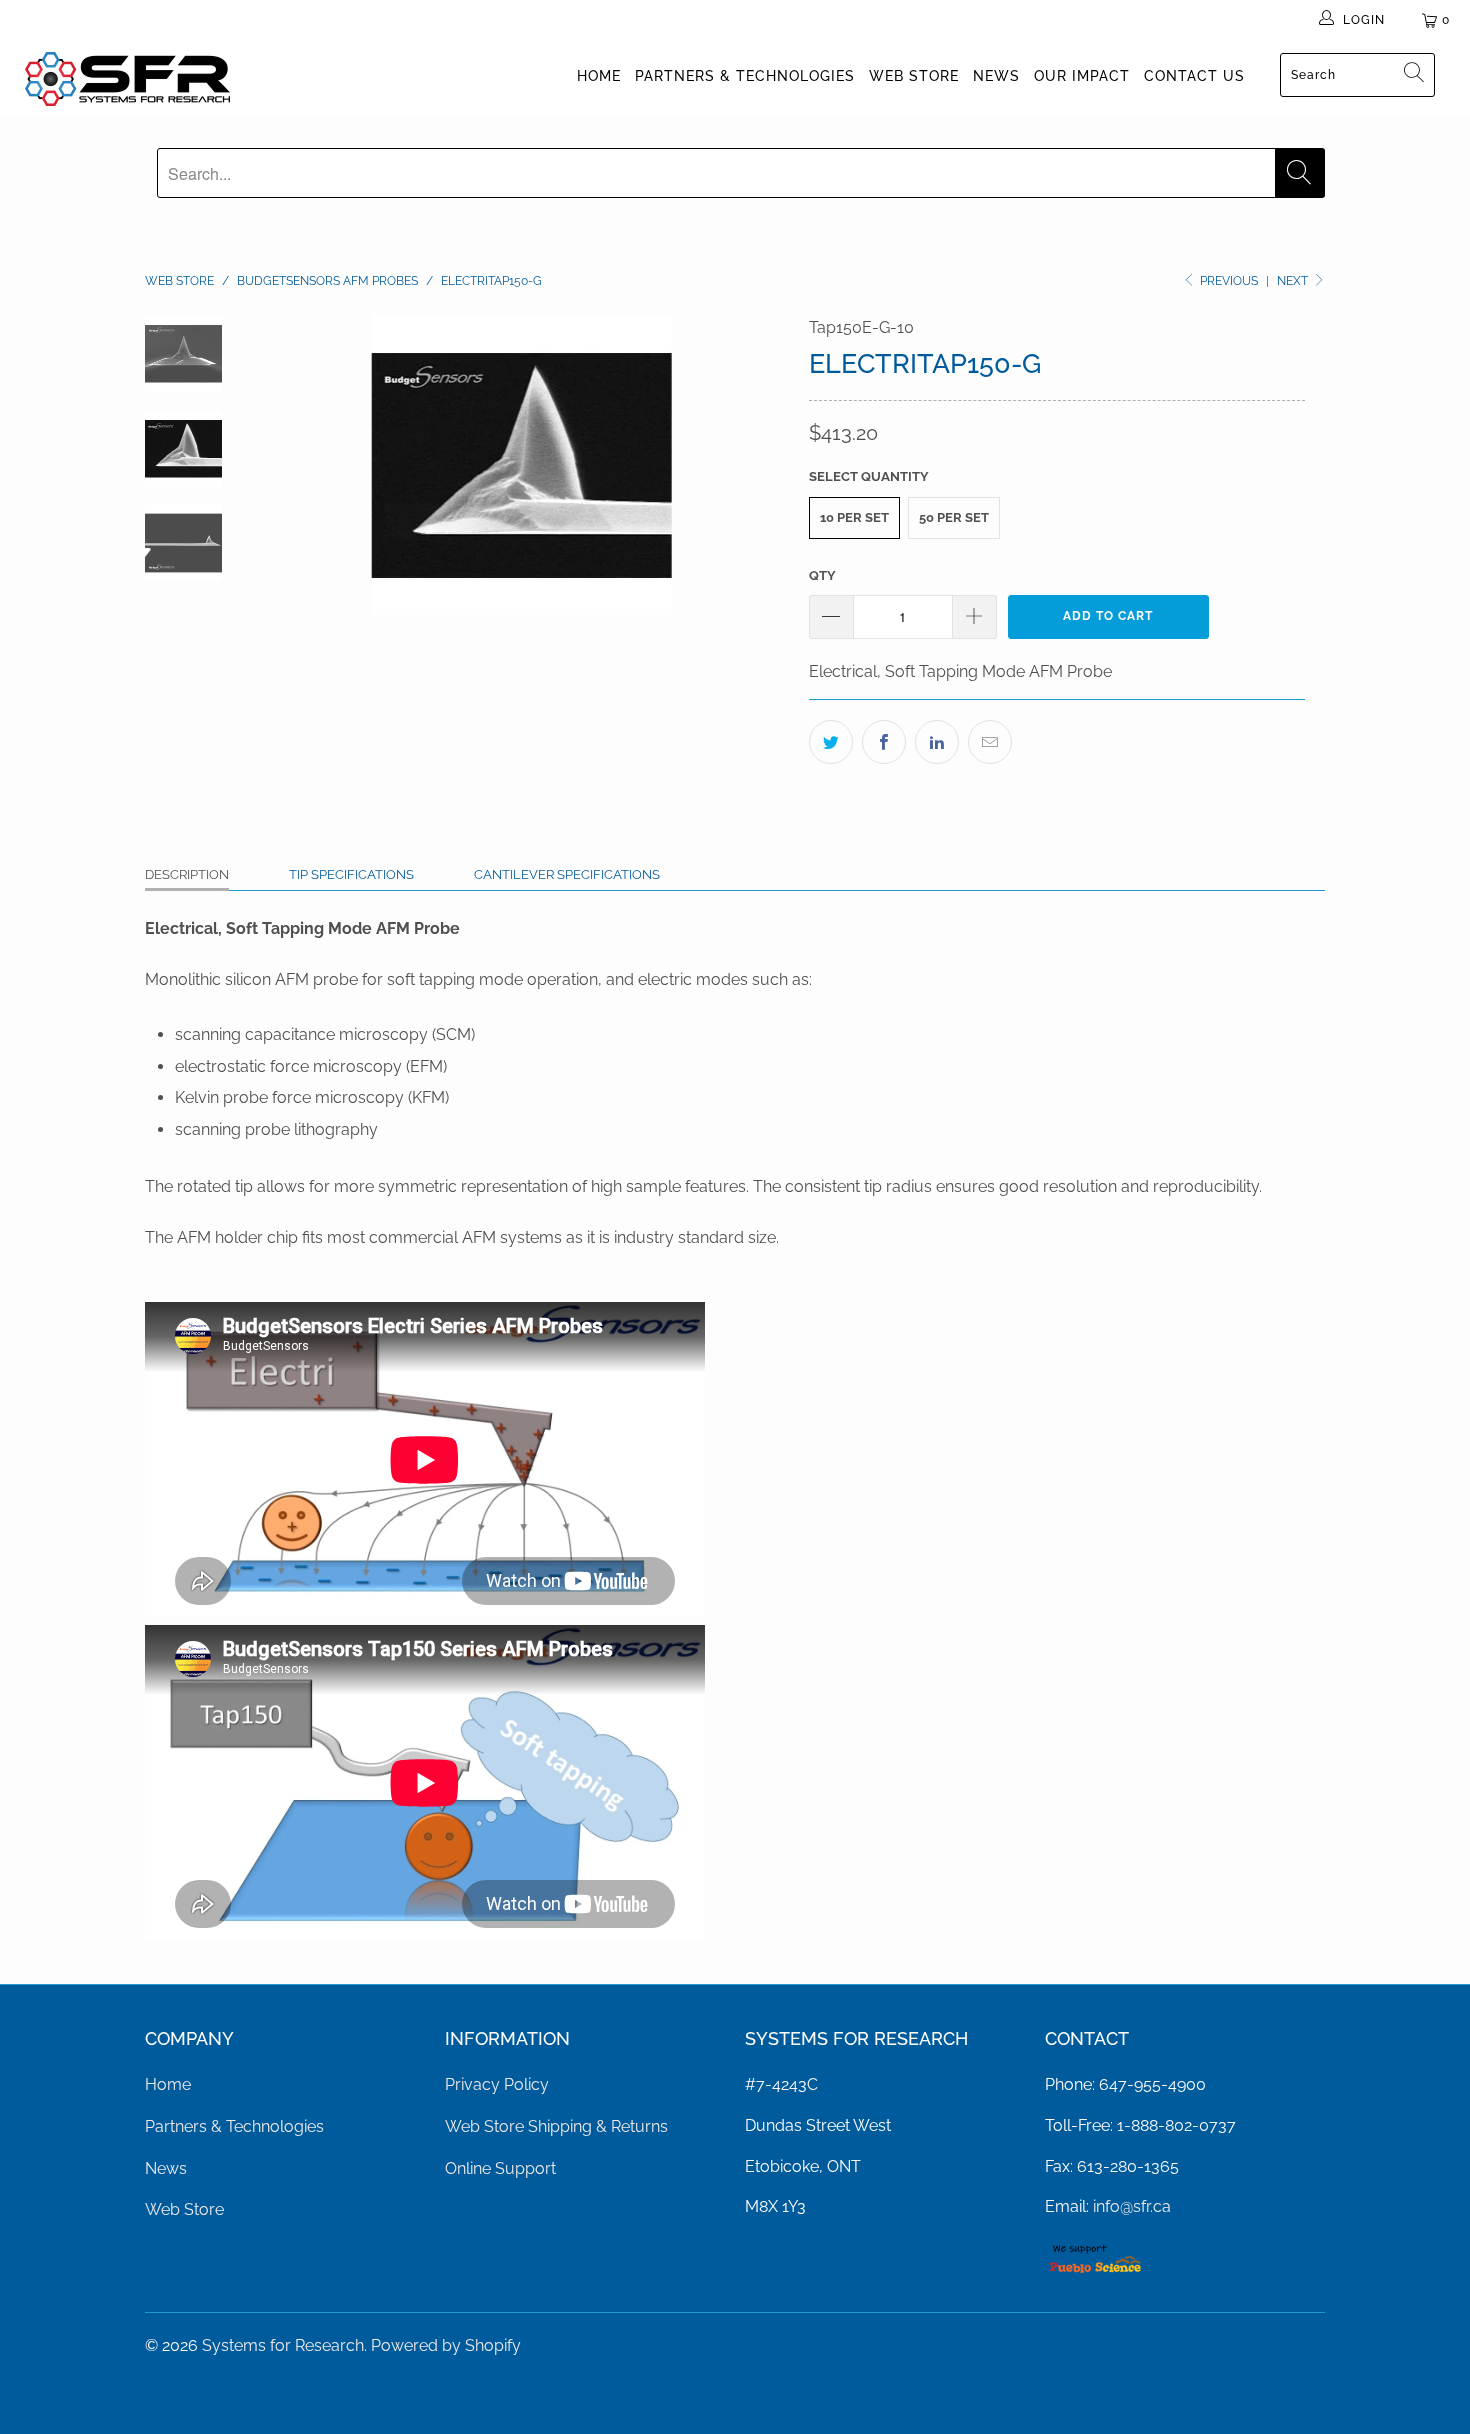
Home (599, 76)
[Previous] (282, 465)
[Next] (760, 465)
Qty (822, 575)
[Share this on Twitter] (831, 742)
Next (1294, 281)
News (996, 76)
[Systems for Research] (127, 79)
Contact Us (1194, 76)
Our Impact (1082, 76)
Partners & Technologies (745, 76)
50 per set (954, 517)
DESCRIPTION (187, 874)
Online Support (500, 2168)
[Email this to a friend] (990, 742)
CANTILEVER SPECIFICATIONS (567, 874)
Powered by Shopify (446, 2345)
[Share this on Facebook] (884, 742)
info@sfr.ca (1132, 2206)
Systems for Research (283, 2345)
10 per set (854, 517)
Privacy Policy (497, 2084)
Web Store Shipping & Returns (556, 2126)
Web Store (914, 76)
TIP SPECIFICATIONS (351, 874)
